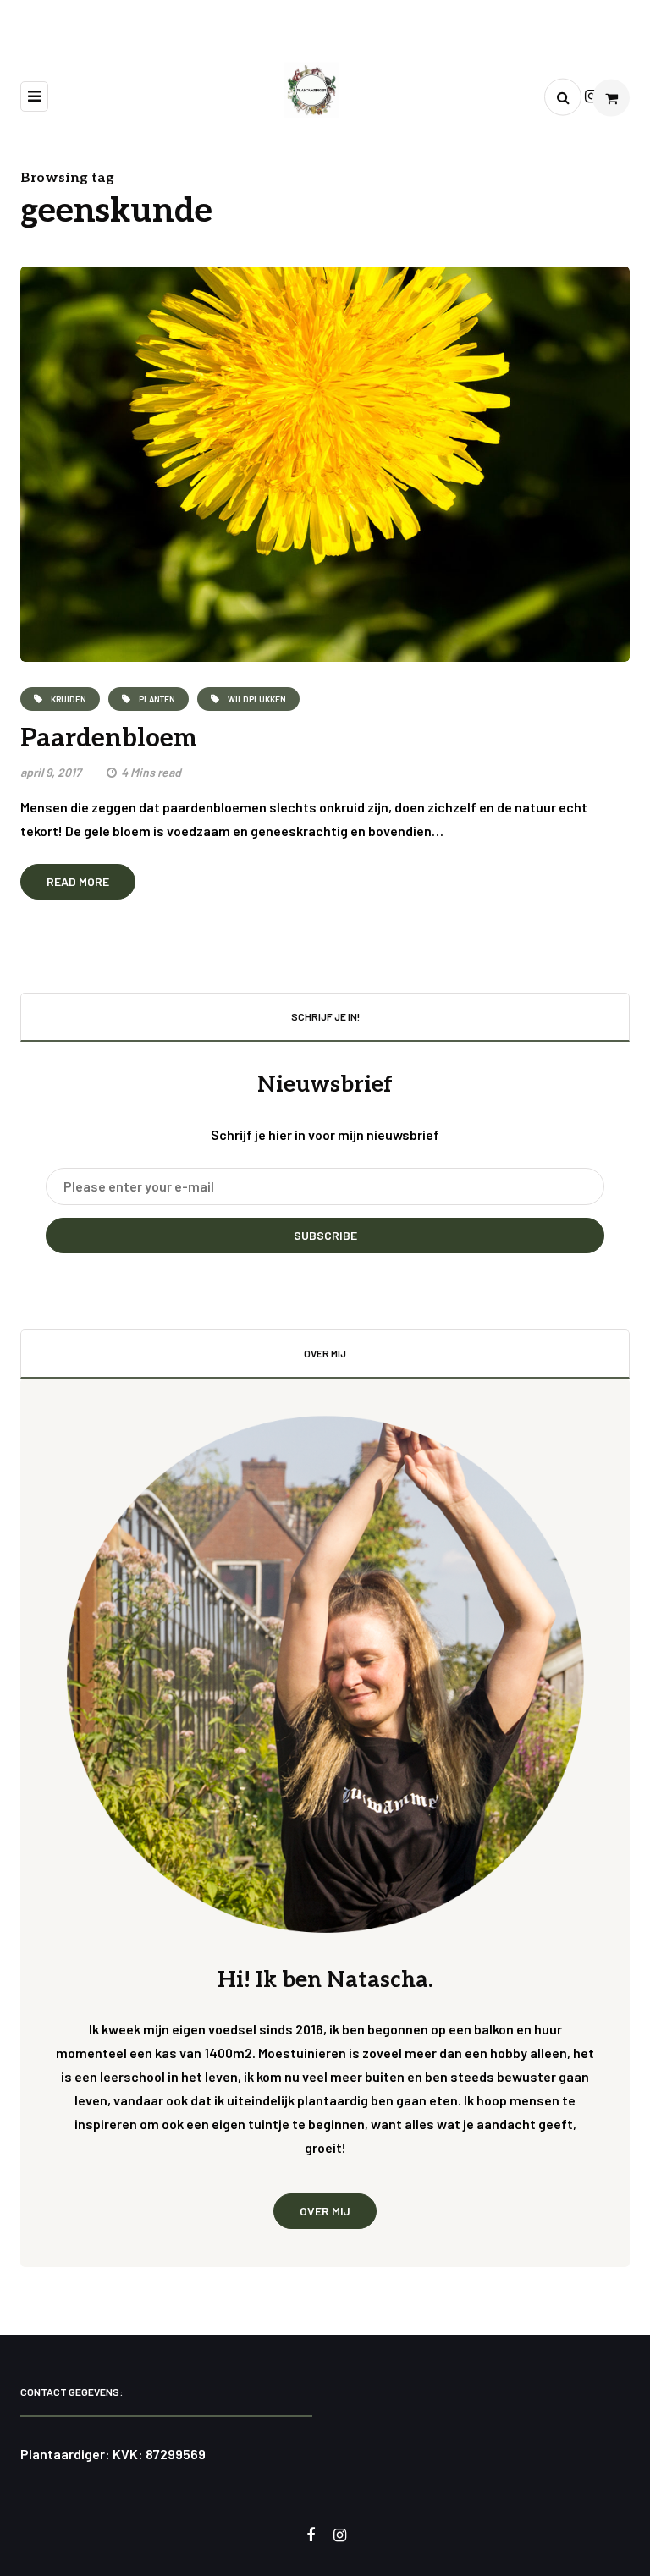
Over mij (325, 2211)
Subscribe (325, 1235)
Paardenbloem (109, 739)
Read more (78, 881)
